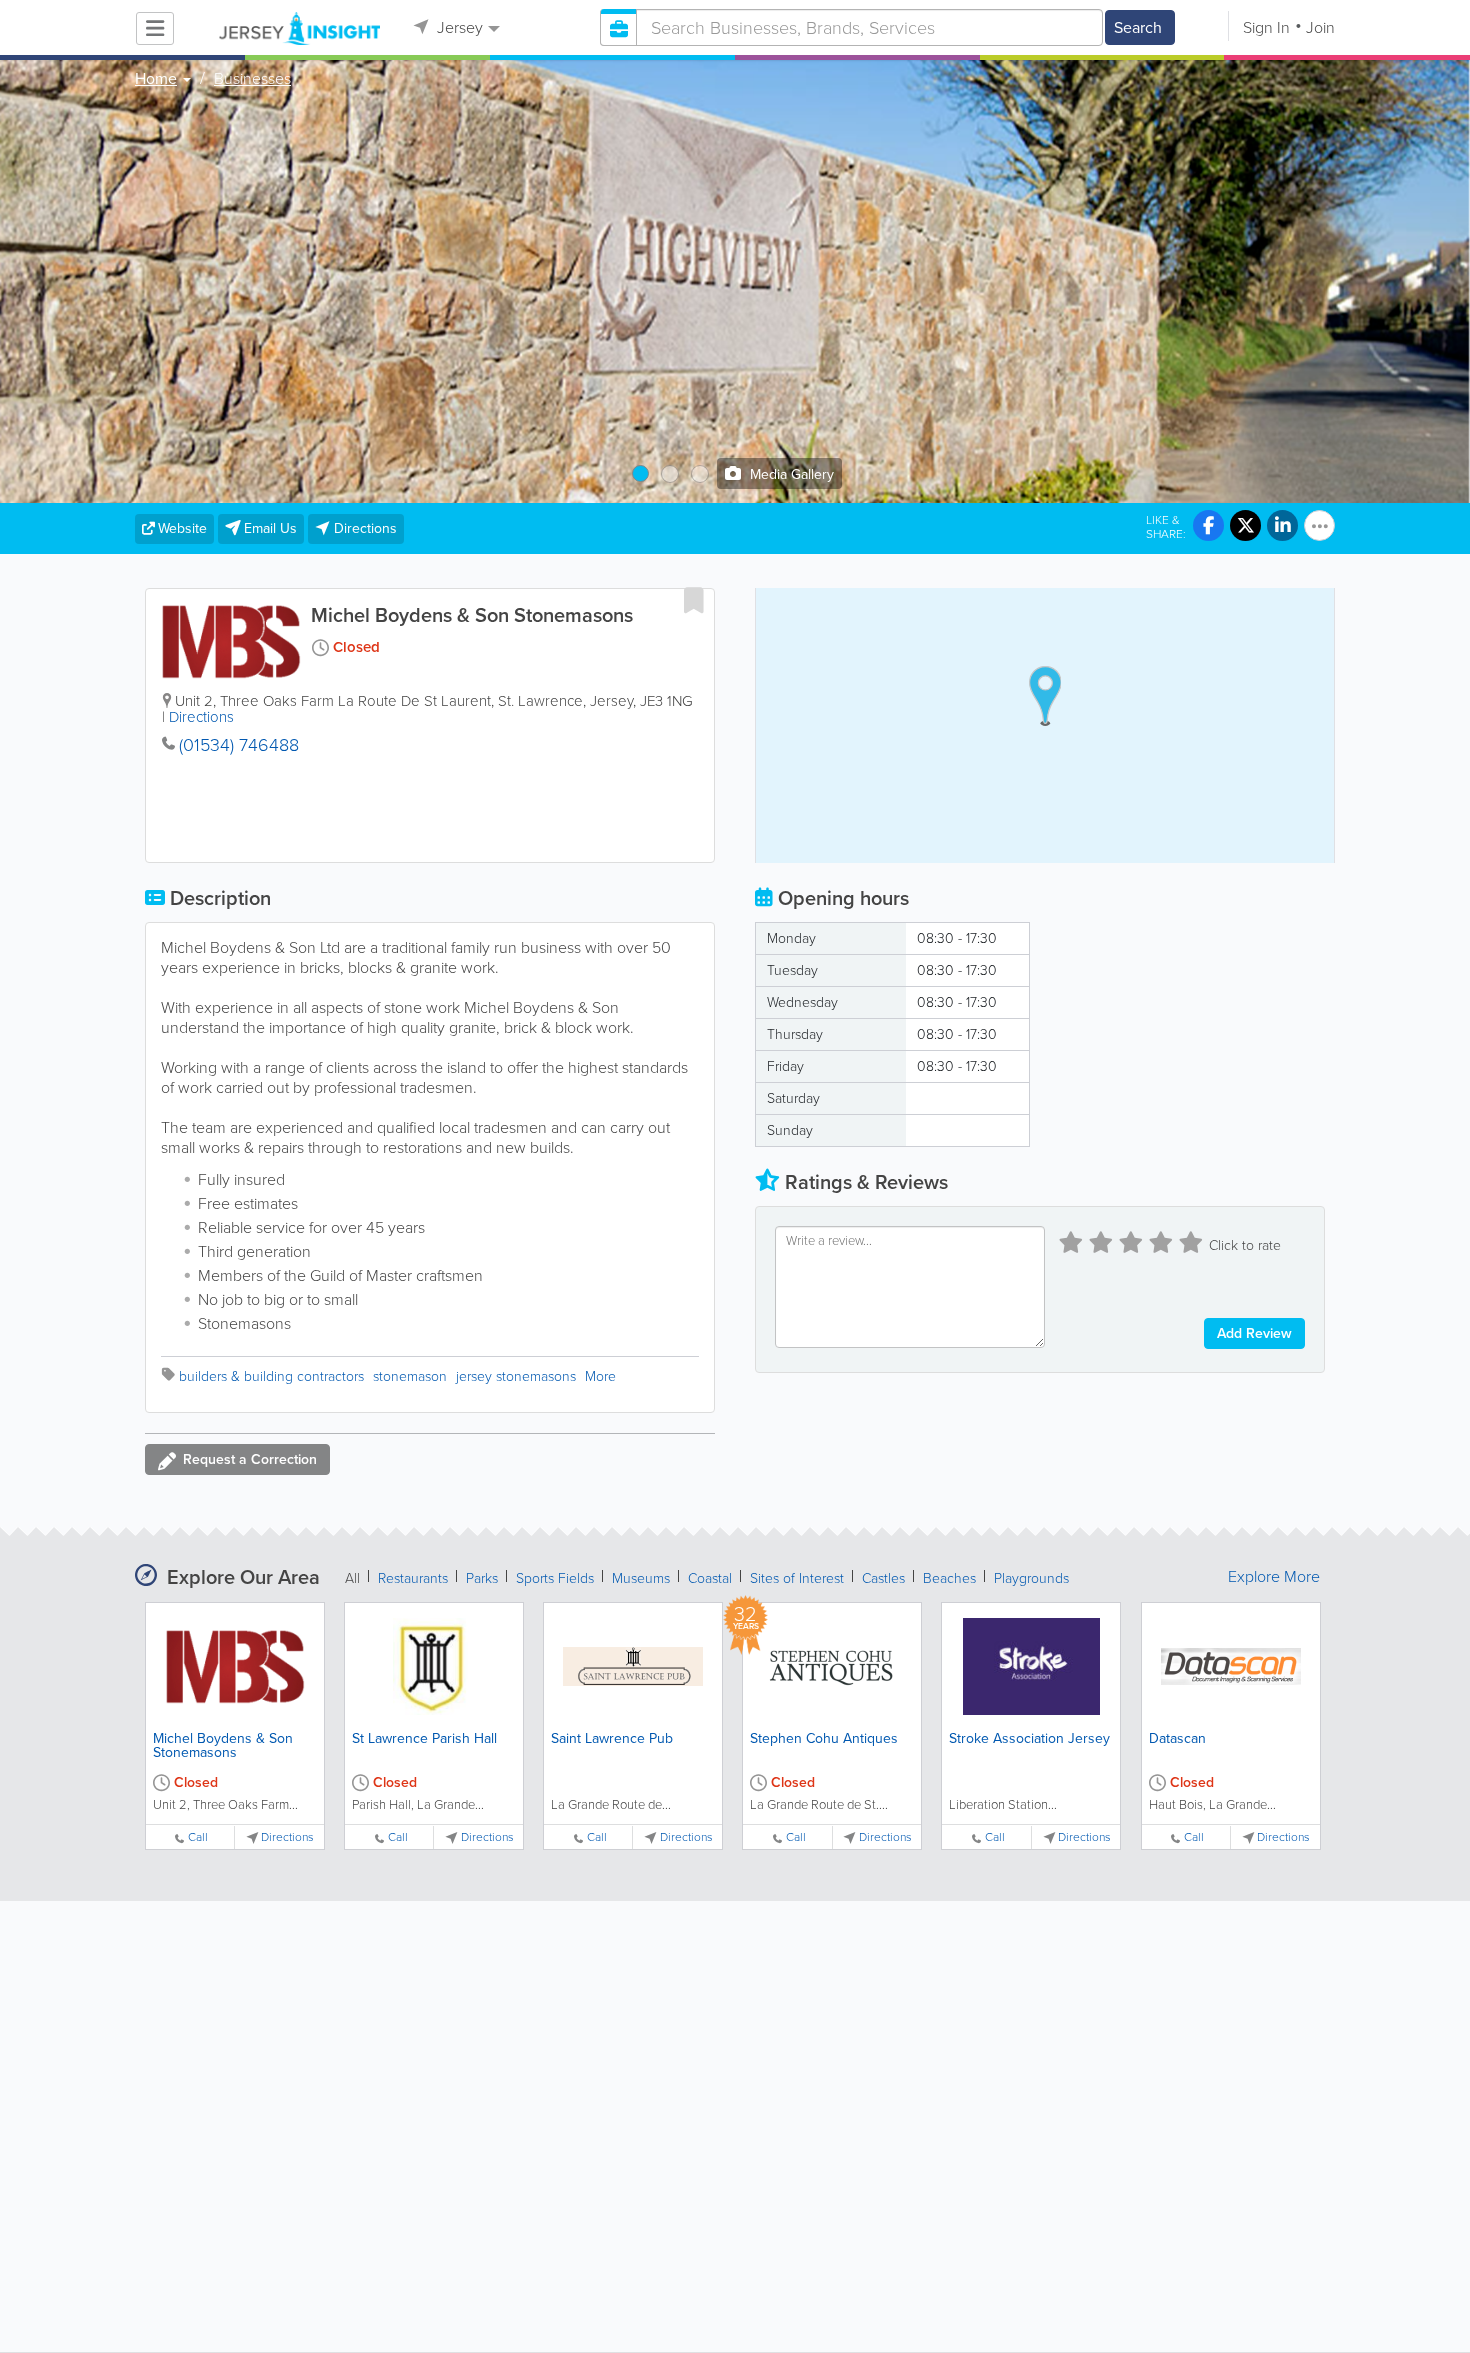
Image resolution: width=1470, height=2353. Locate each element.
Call (198, 1837)
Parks (482, 1578)
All (352, 1578)
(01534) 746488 (239, 745)
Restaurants (413, 1578)
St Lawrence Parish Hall (424, 1738)
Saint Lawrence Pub (612, 1738)
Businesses (252, 79)
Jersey (458, 27)
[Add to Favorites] (694, 600)
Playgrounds (1031, 1578)
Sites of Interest (797, 1578)
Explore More (1274, 1577)
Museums (641, 1578)
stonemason (410, 1376)
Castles (883, 1578)
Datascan (1177, 1738)
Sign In (1266, 27)
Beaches (949, 1578)
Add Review (1254, 1333)
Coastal (710, 1578)
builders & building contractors (271, 1376)
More (600, 1376)
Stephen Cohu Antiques (824, 1738)
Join (1320, 27)
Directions (201, 717)
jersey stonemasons (516, 1376)
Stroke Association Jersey (1029, 1738)
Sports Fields (555, 1578)
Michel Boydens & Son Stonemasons (223, 1745)
